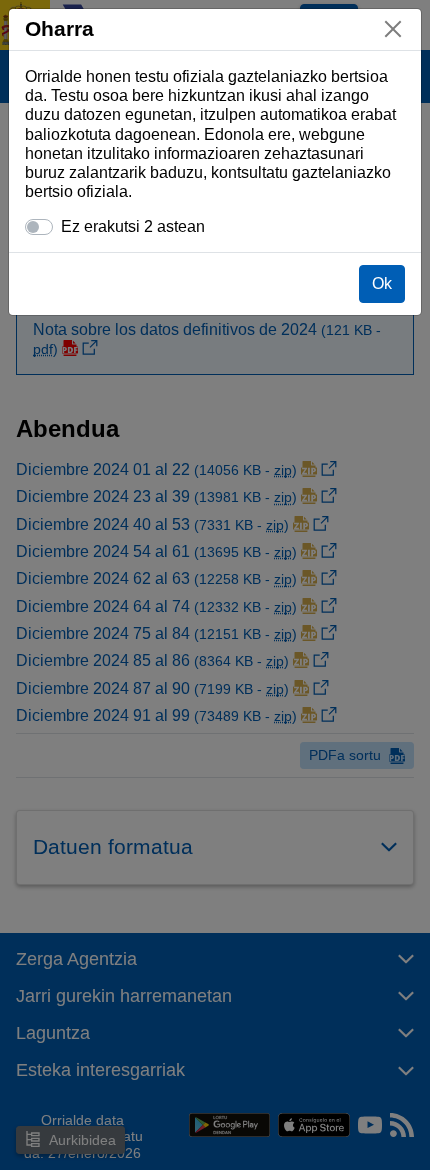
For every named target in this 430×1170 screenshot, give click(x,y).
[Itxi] (393, 29)
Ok (382, 283)
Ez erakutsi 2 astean (133, 226)
